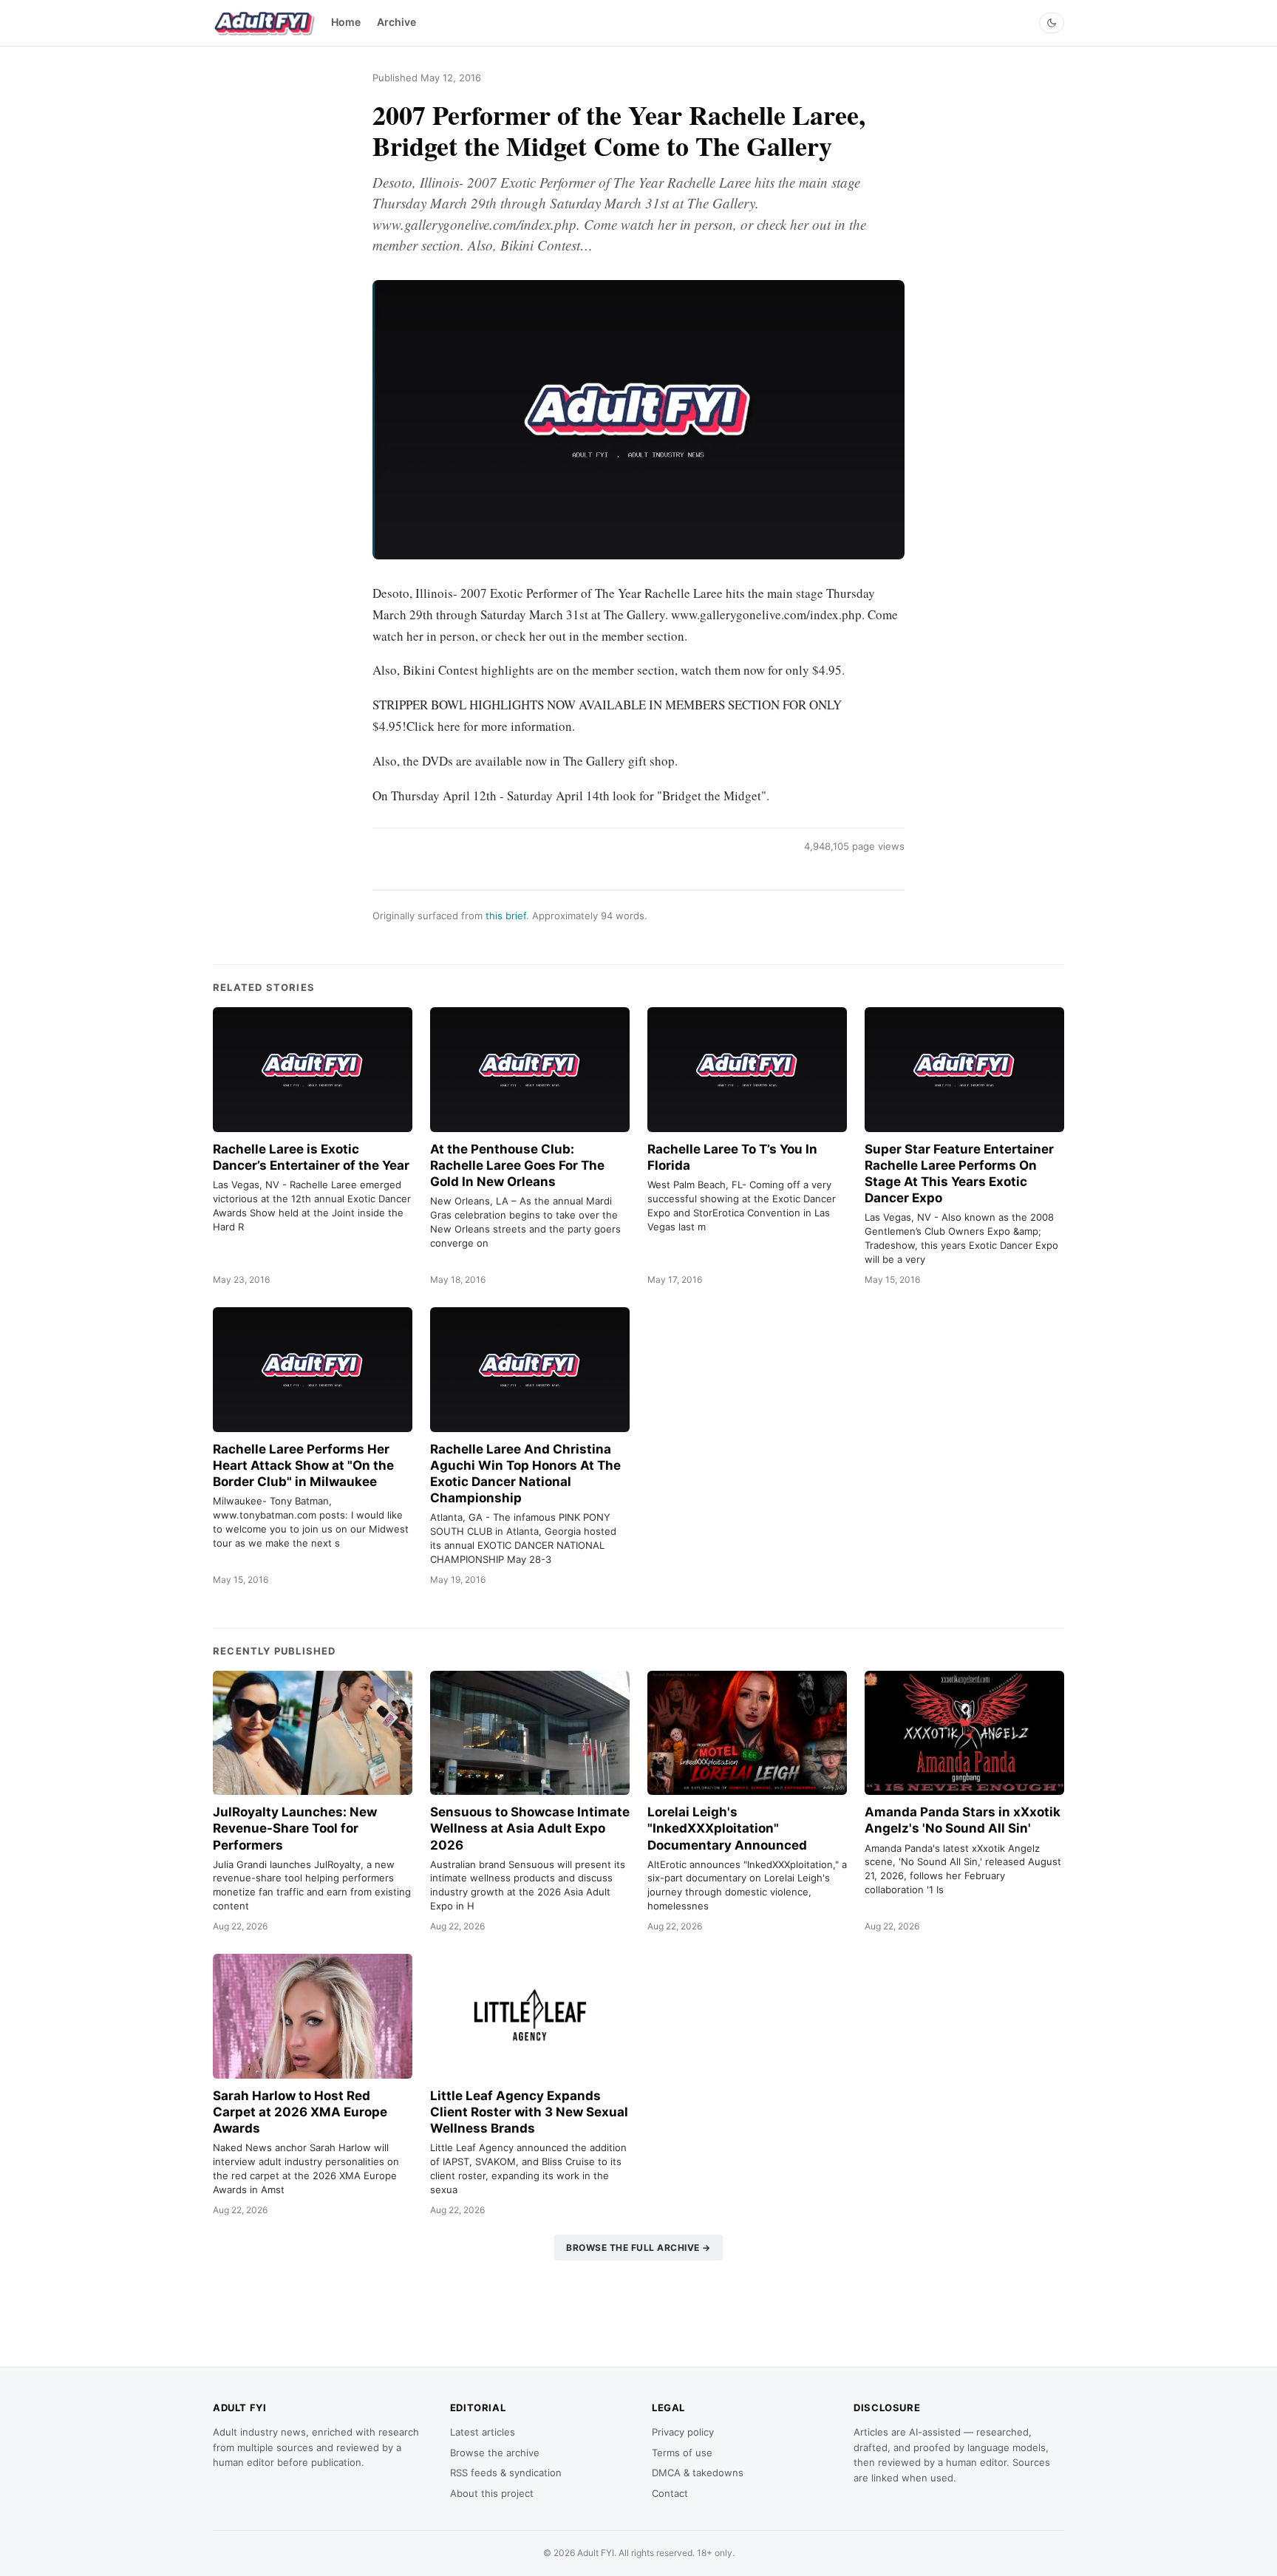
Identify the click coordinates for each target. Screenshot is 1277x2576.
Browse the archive (495, 2453)
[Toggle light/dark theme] (1052, 23)
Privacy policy (683, 2432)
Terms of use (682, 2453)
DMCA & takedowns (698, 2473)
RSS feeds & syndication (506, 2473)
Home (346, 22)
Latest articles (483, 2432)
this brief (506, 916)
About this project (492, 2493)
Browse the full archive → (638, 2248)
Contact (670, 2493)
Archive (396, 22)
